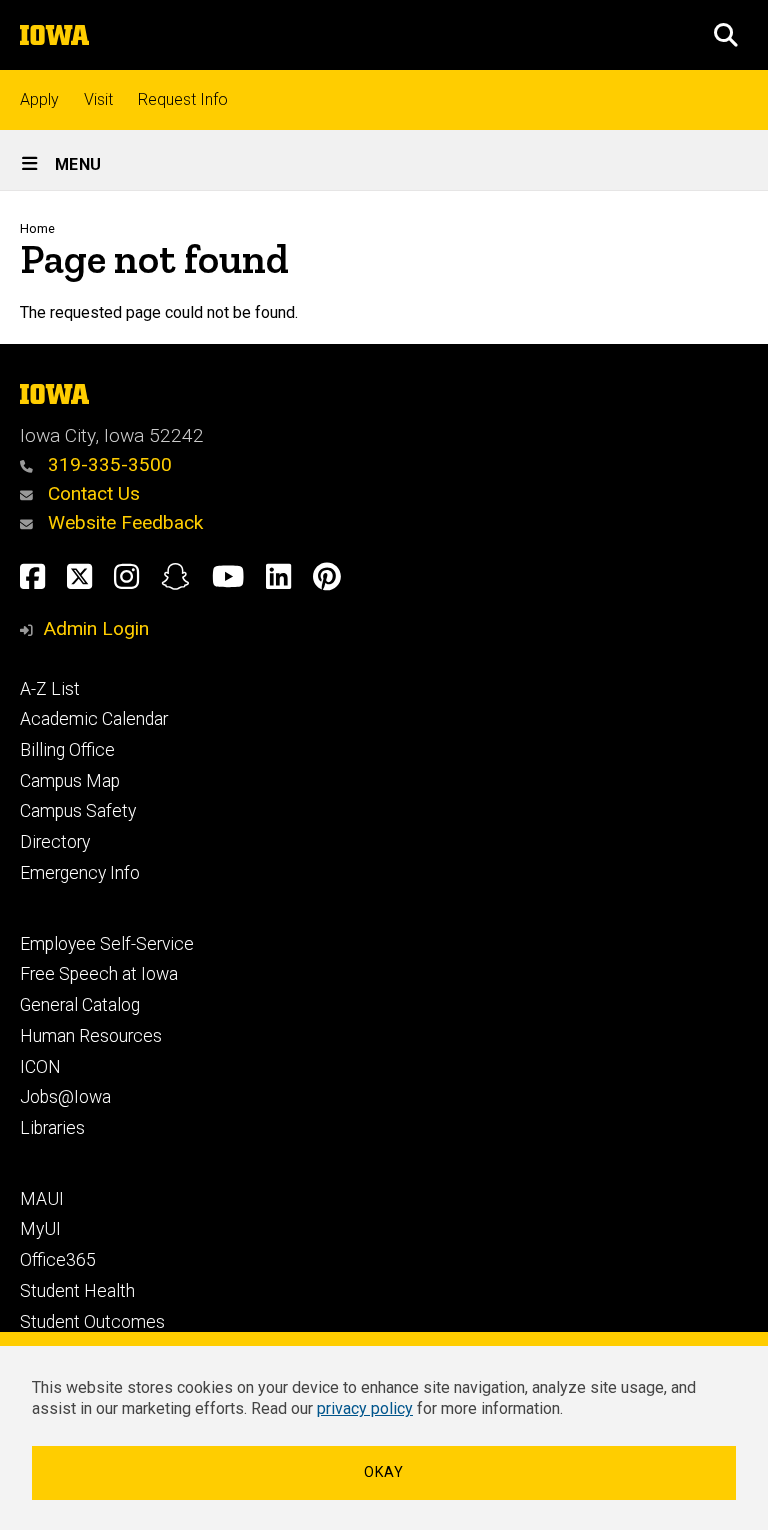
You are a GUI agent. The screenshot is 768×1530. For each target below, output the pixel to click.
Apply (39, 99)
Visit (98, 99)
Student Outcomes (92, 1322)
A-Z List (50, 689)
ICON (40, 1067)
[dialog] (384, 1431)
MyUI (40, 1229)
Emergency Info (80, 873)
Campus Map (70, 781)
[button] (726, 35)
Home (37, 228)
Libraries (52, 1128)
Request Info (183, 99)
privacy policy (365, 1408)
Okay (384, 1472)
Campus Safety (78, 811)
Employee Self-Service (107, 944)
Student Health (77, 1291)
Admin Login (96, 628)
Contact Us (91, 493)
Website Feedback (123, 522)
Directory (55, 842)
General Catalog (80, 1005)
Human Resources (91, 1036)
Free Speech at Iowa (99, 974)
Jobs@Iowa (65, 1097)
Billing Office (67, 750)
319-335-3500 (107, 464)
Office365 (58, 1260)
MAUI (42, 1199)
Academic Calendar (94, 719)
